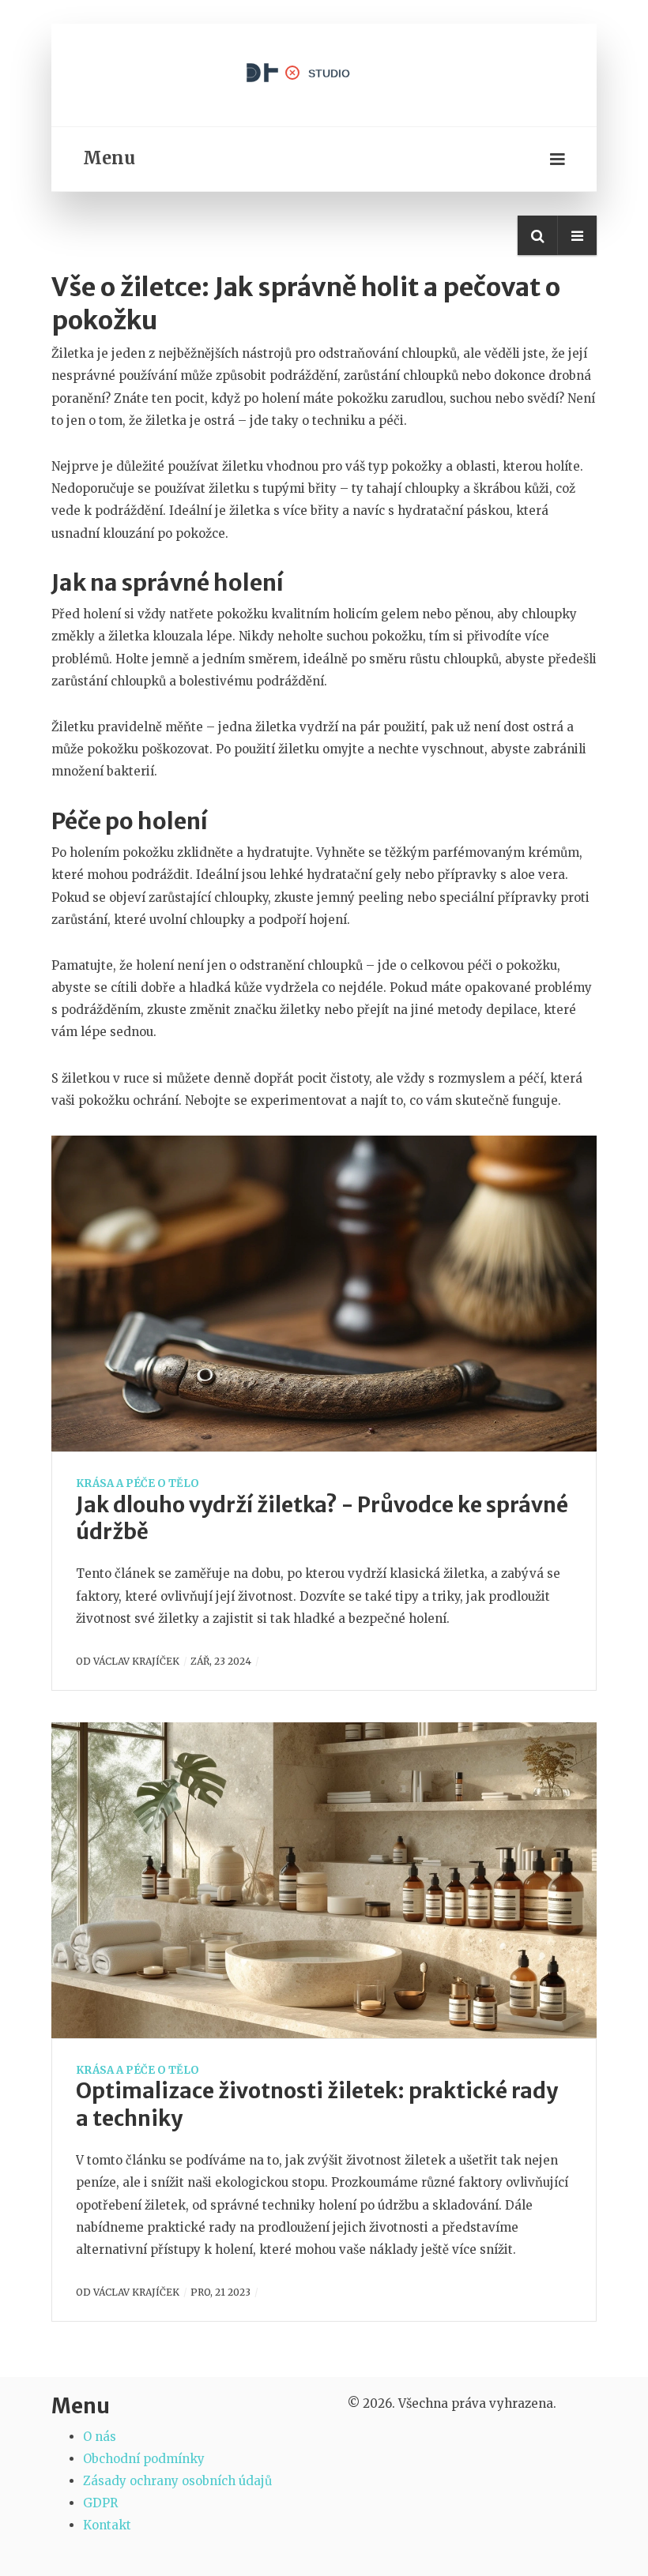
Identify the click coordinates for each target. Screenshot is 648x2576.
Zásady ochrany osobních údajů (177, 2481)
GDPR (100, 2503)
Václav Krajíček (136, 1661)
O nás (100, 2437)
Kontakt (107, 2525)
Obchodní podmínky (144, 2459)
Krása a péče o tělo (138, 1483)
